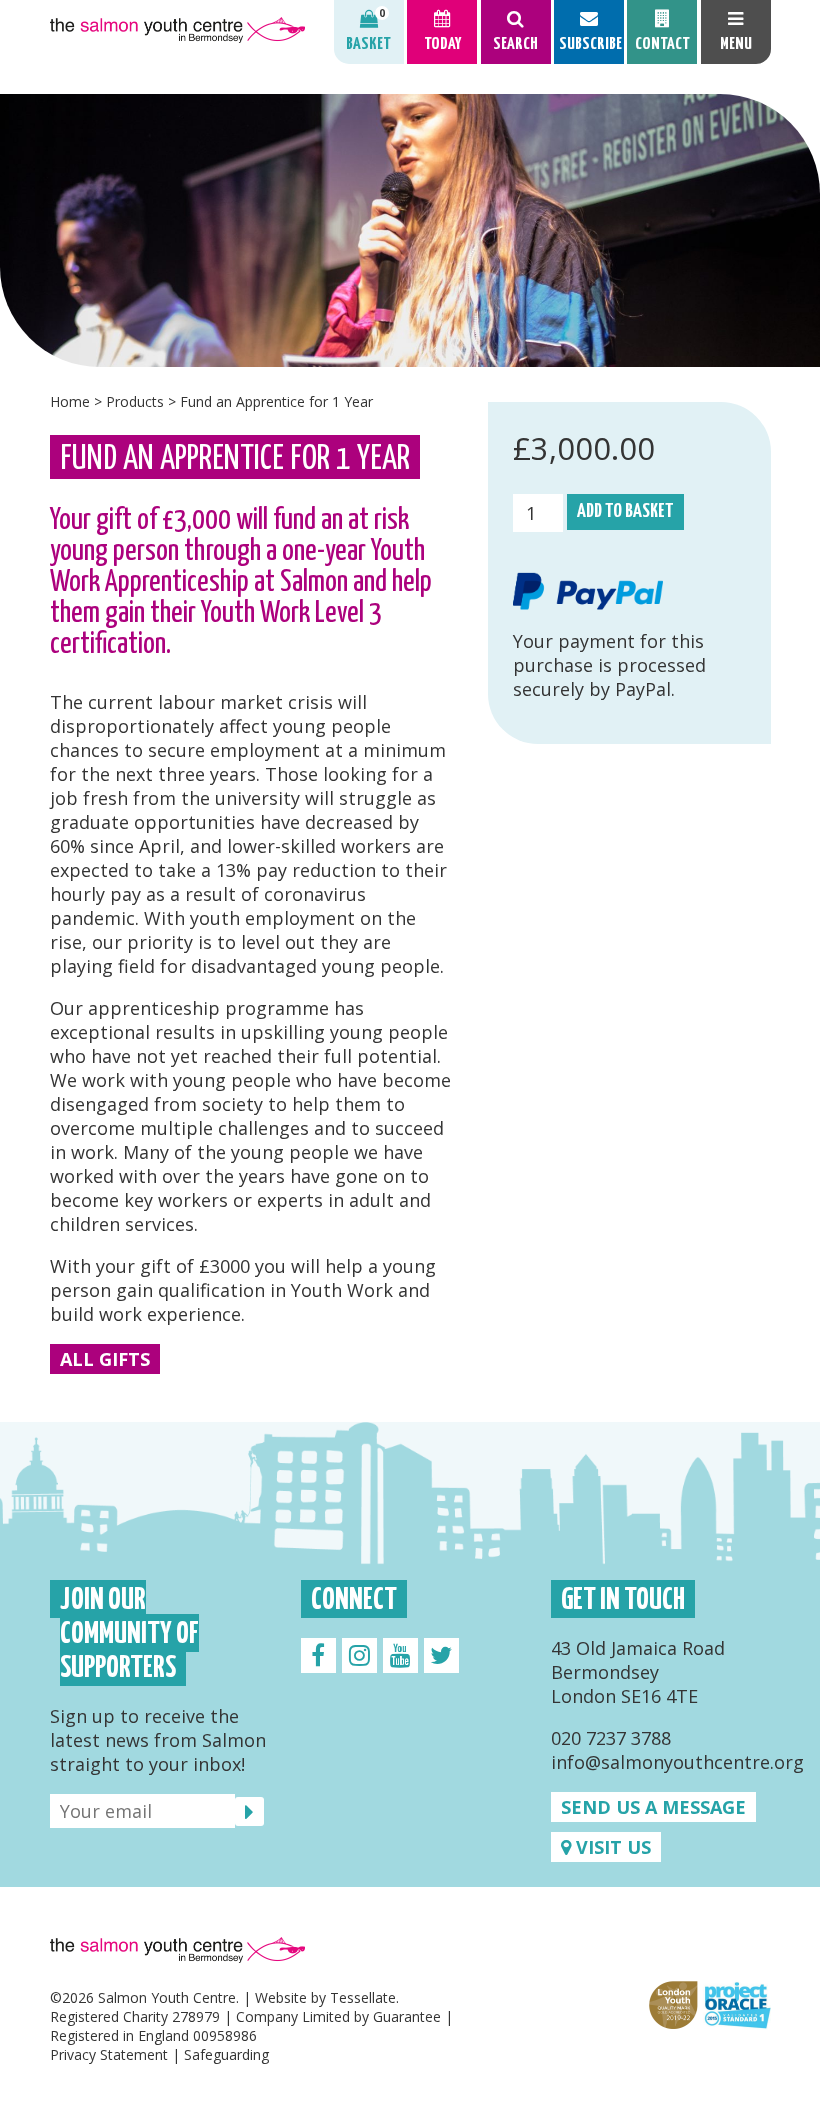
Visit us (611, 1847)
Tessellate (363, 1997)
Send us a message (653, 1807)
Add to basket (625, 511)
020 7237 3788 (611, 1738)
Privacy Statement (109, 2054)
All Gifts (105, 1359)
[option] (410, 230)
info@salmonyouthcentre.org (677, 1762)
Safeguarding (226, 2054)
